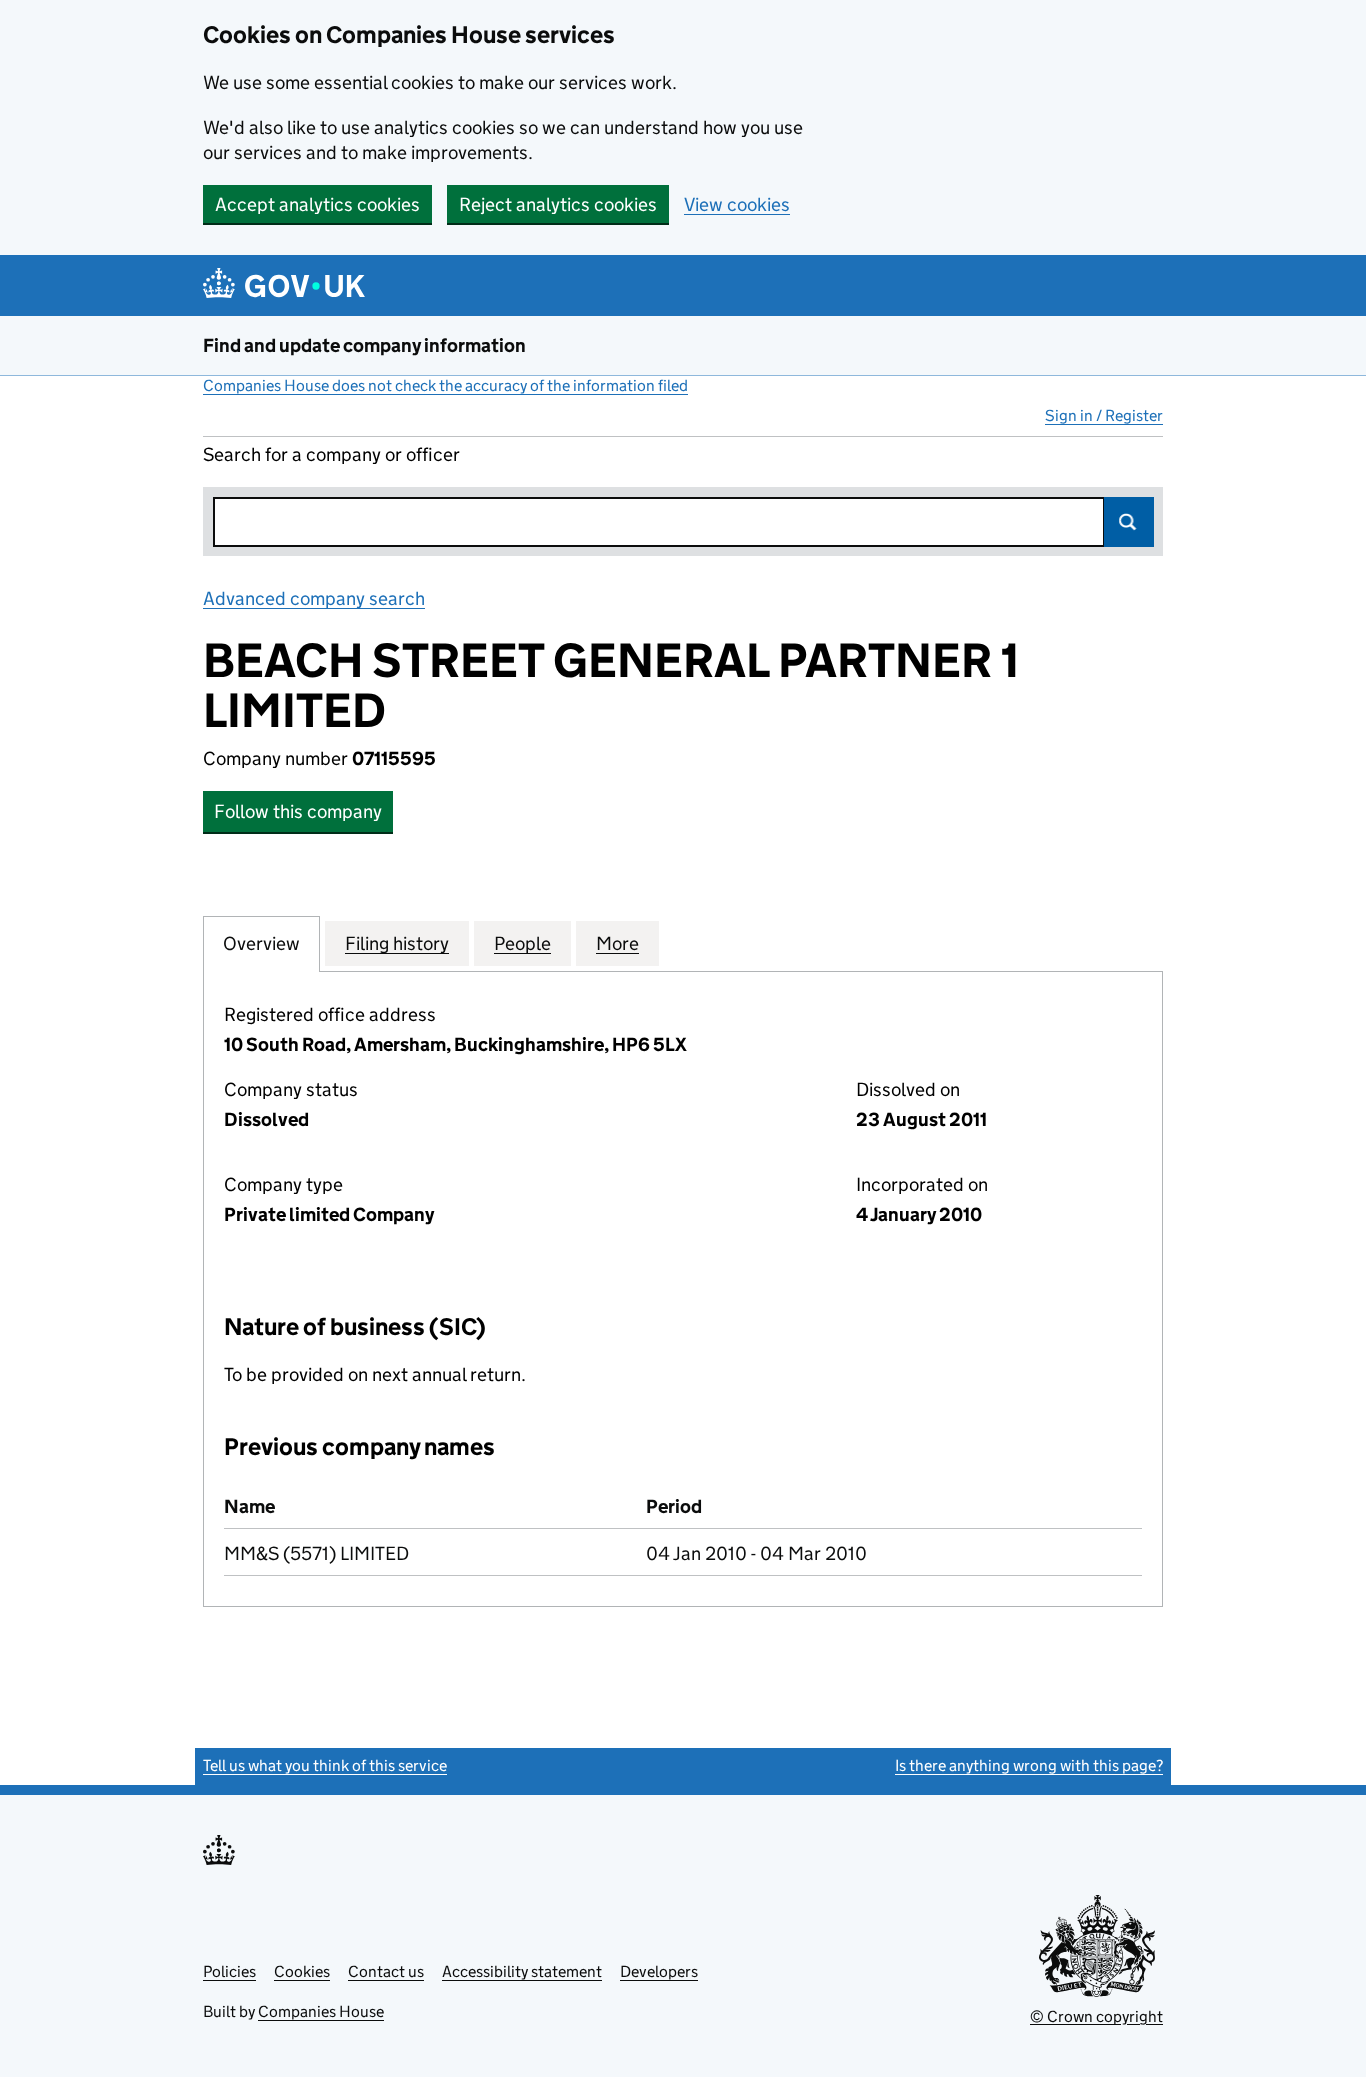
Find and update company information (364, 345)
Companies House (321, 2011)
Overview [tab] (261, 943)
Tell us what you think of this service (325, 1765)
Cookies (302, 1971)
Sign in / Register (1104, 415)
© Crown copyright (1096, 2016)
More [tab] (617, 943)
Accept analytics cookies (317, 204)
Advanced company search (314, 598)
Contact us (386, 1971)
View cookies (737, 204)
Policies (229, 1971)
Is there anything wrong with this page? (1029, 1765)
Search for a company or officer (331, 454)
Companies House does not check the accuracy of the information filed (445, 385)
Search (1129, 522)
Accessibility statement (522, 1971)
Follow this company (298, 811)
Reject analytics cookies (558, 204)
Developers (659, 1971)
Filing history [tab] (397, 943)
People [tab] (522, 943)
